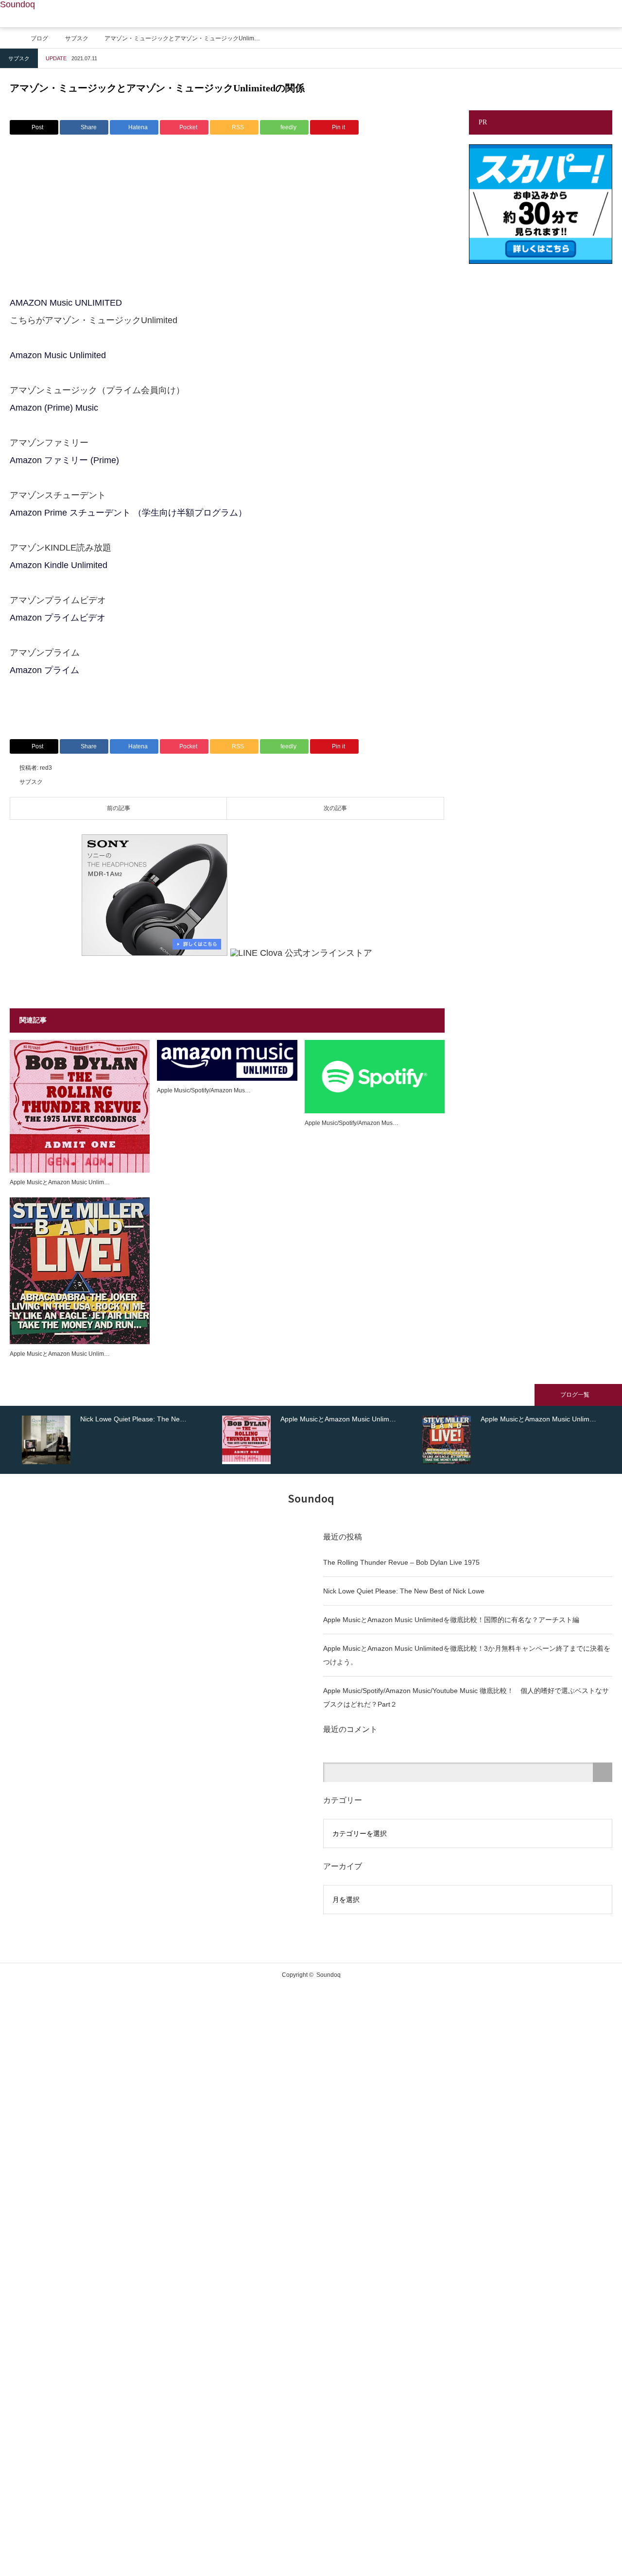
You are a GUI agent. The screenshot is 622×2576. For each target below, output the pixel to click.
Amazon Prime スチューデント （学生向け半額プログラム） (128, 513)
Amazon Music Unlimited (58, 355)
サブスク (19, 58)
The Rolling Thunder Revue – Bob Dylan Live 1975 (401, 1562)
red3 (46, 768)
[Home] (13, 37)
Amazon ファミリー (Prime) (66, 460)
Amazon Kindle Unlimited (59, 565)
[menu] (608, 14)
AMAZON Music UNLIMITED (66, 303)
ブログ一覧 (575, 1395)
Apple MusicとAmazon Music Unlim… (60, 1182)
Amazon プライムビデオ (58, 618)
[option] (120, 1440)
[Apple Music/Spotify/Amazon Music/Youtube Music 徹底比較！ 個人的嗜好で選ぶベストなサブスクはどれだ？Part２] (227, 1061)
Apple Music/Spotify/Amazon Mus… (204, 1090)
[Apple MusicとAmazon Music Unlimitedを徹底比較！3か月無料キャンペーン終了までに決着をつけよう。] (80, 1271)
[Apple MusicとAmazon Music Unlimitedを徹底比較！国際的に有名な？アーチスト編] (80, 1106)
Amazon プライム (44, 670)
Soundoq (17, 4)
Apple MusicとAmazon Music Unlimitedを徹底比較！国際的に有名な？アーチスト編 (451, 1620)
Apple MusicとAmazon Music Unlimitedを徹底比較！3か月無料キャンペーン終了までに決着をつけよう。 (467, 1655)
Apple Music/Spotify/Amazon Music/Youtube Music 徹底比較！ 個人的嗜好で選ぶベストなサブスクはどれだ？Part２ (466, 1697)
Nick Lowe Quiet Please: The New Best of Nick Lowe (404, 1591)
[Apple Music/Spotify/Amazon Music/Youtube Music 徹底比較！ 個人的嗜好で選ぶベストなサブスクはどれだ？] (375, 1077)
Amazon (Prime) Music (54, 408)
